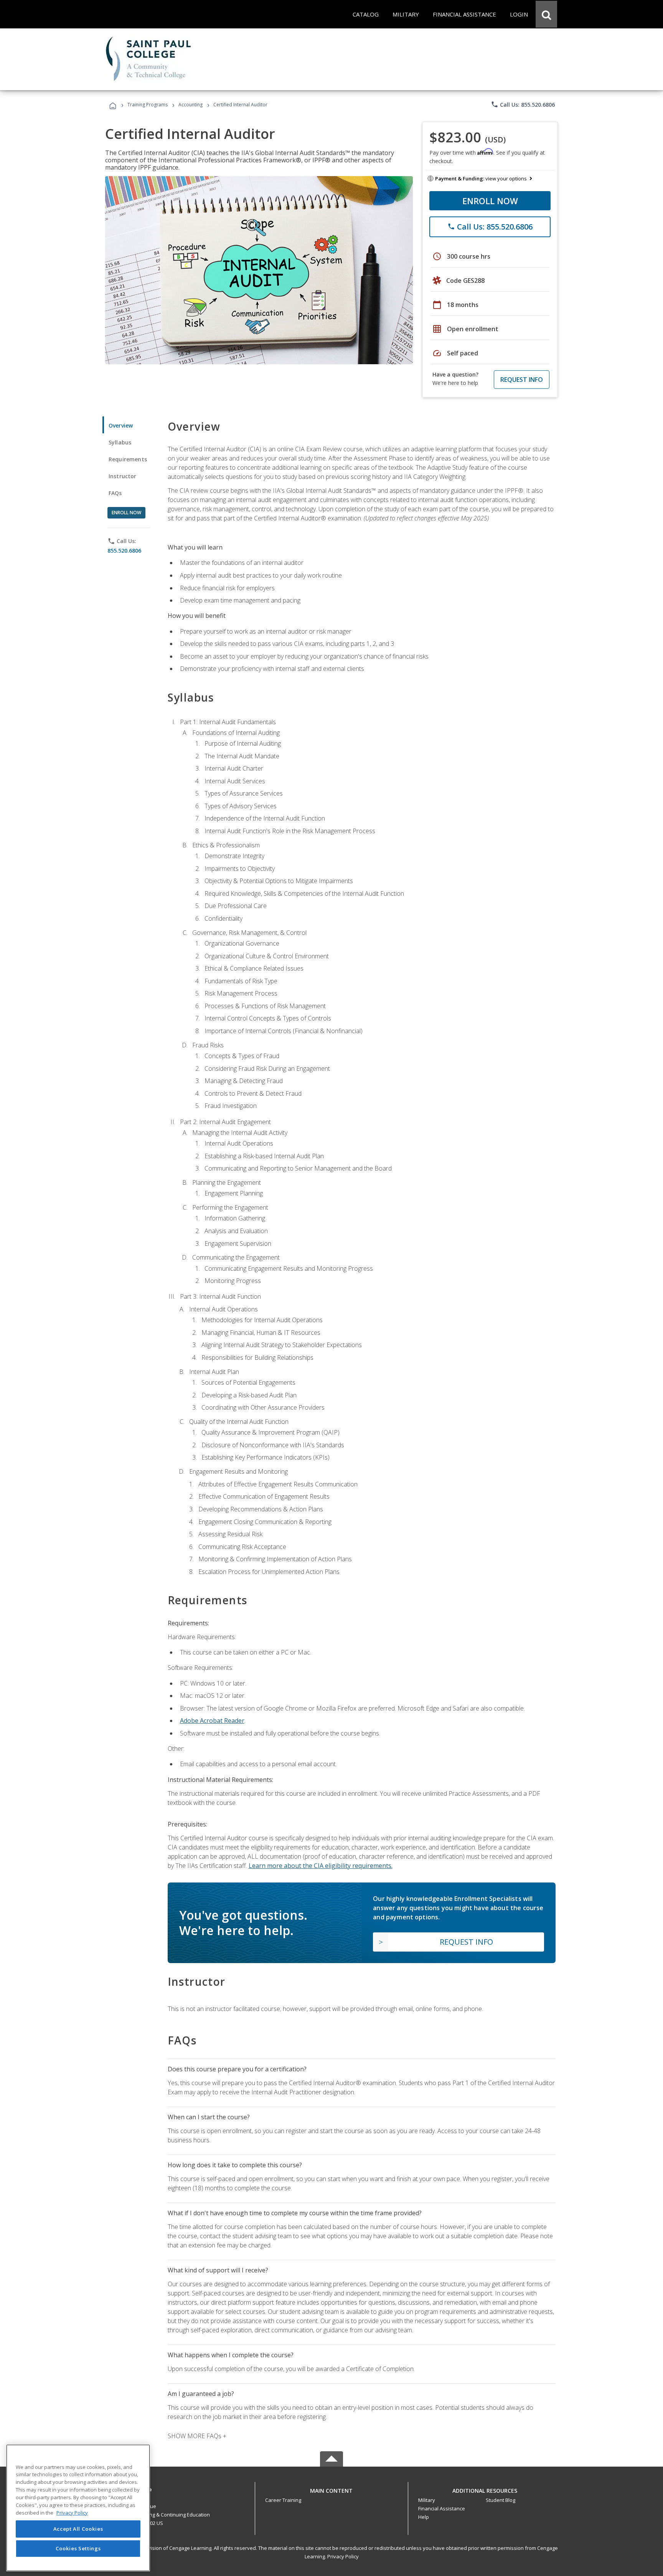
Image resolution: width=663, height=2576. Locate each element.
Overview (121, 425)
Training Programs (148, 105)
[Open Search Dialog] (546, 14)
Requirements (128, 459)
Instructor (123, 476)
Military (427, 2500)
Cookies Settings (78, 2548)
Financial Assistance (442, 2508)
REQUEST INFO (522, 380)
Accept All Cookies (78, 2529)
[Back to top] (331, 2489)
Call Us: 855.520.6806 (523, 104)
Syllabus (120, 442)
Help (424, 2517)
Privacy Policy (343, 2556)
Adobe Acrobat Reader (212, 1721)
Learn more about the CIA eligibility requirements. (321, 1866)
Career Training (283, 2500)
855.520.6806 (124, 551)
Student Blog (501, 2500)
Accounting (190, 105)
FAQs (115, 493)
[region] (78, 2508)
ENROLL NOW (490, 201)
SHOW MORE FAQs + (197, 2436)
